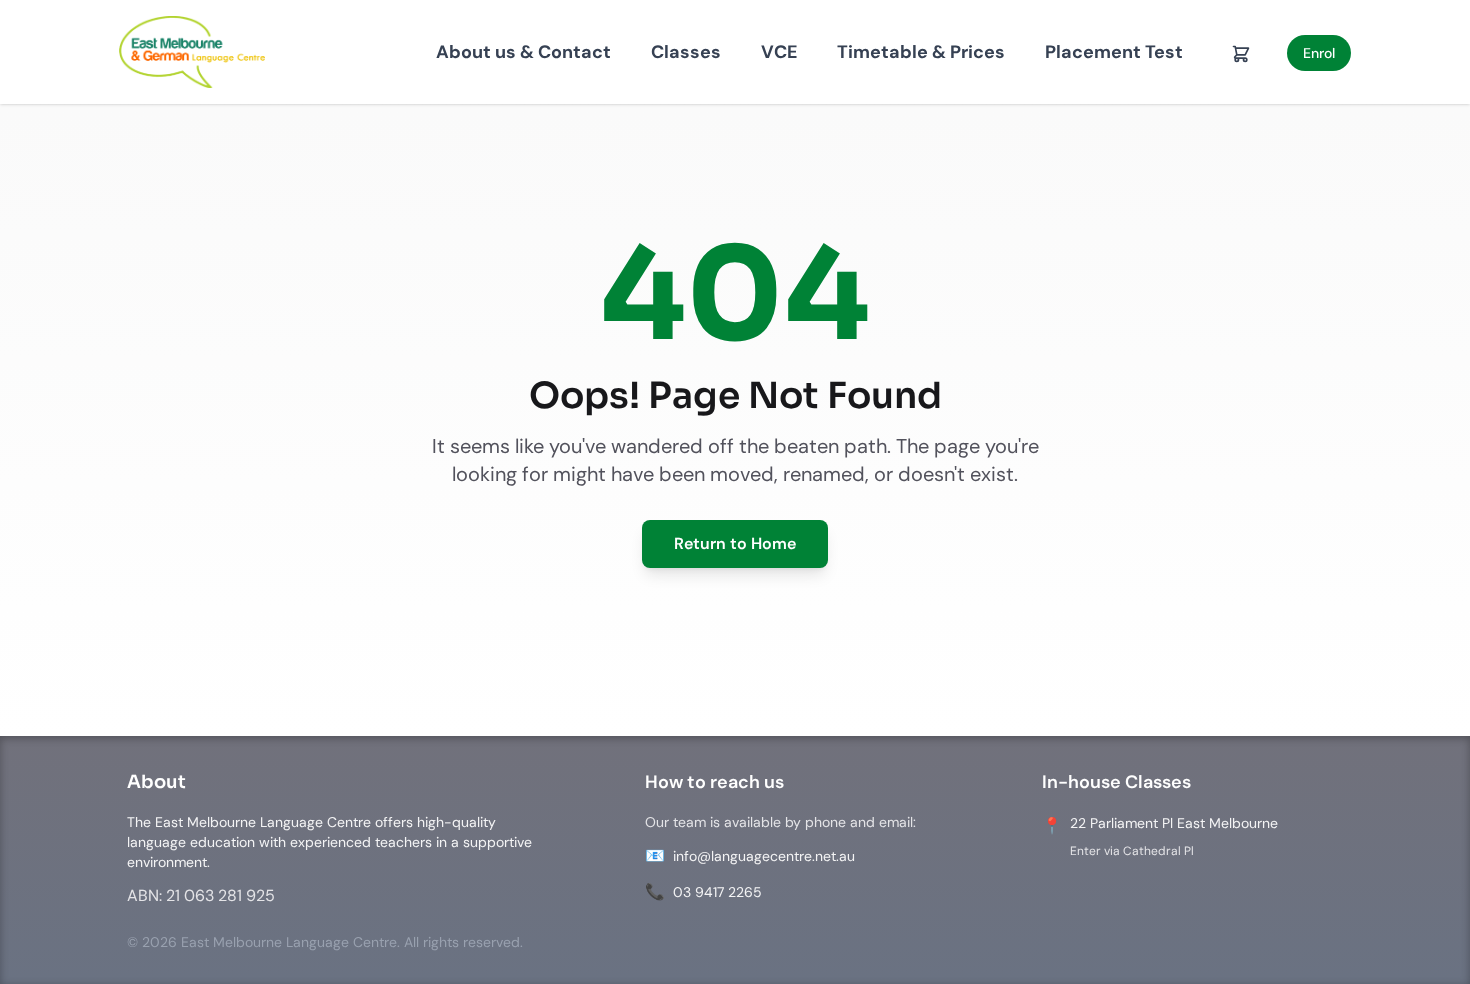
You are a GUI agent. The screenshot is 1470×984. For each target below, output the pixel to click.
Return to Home (735, 543)
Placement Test (1114, 52)
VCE (779, 52)
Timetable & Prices (921, 52)
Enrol (1319, 53)
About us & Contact (523, 52)
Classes (686, 52)
